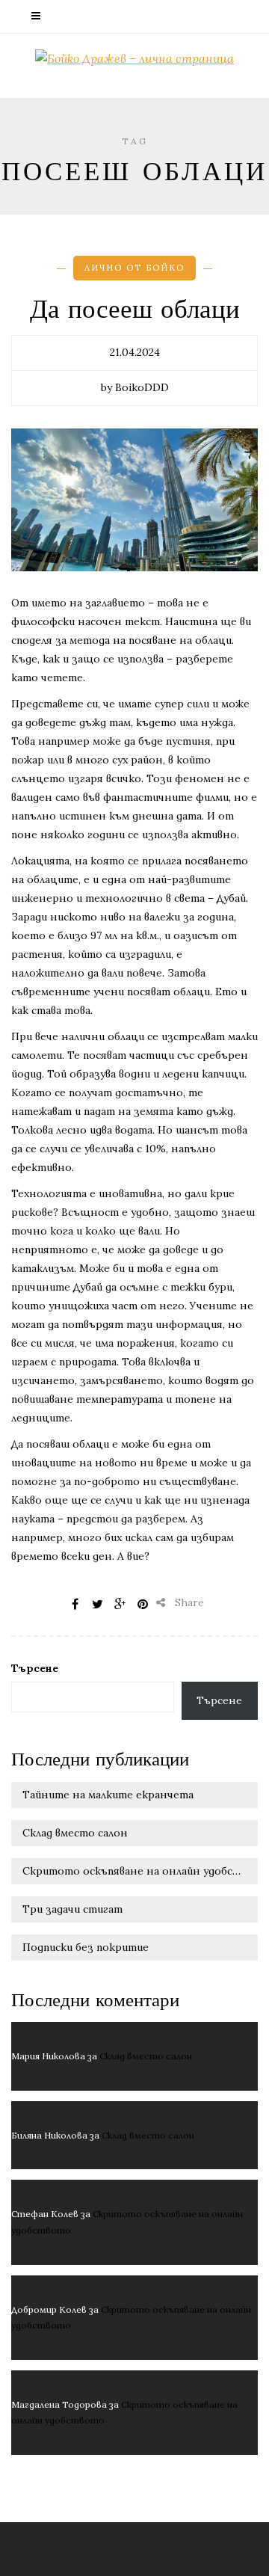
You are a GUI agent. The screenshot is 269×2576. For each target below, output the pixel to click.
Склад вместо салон (75, 1833)
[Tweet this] (98, 1604)
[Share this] (75, 1604)
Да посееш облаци (135, 310)
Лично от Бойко (134, 268)
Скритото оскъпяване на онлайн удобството (140, 1871)
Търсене (35, 1668)
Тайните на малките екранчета (108, 1795)
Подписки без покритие (86, 1947)
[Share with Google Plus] (120, 1604)
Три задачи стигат (72, 1909)
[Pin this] (143, 1604)
